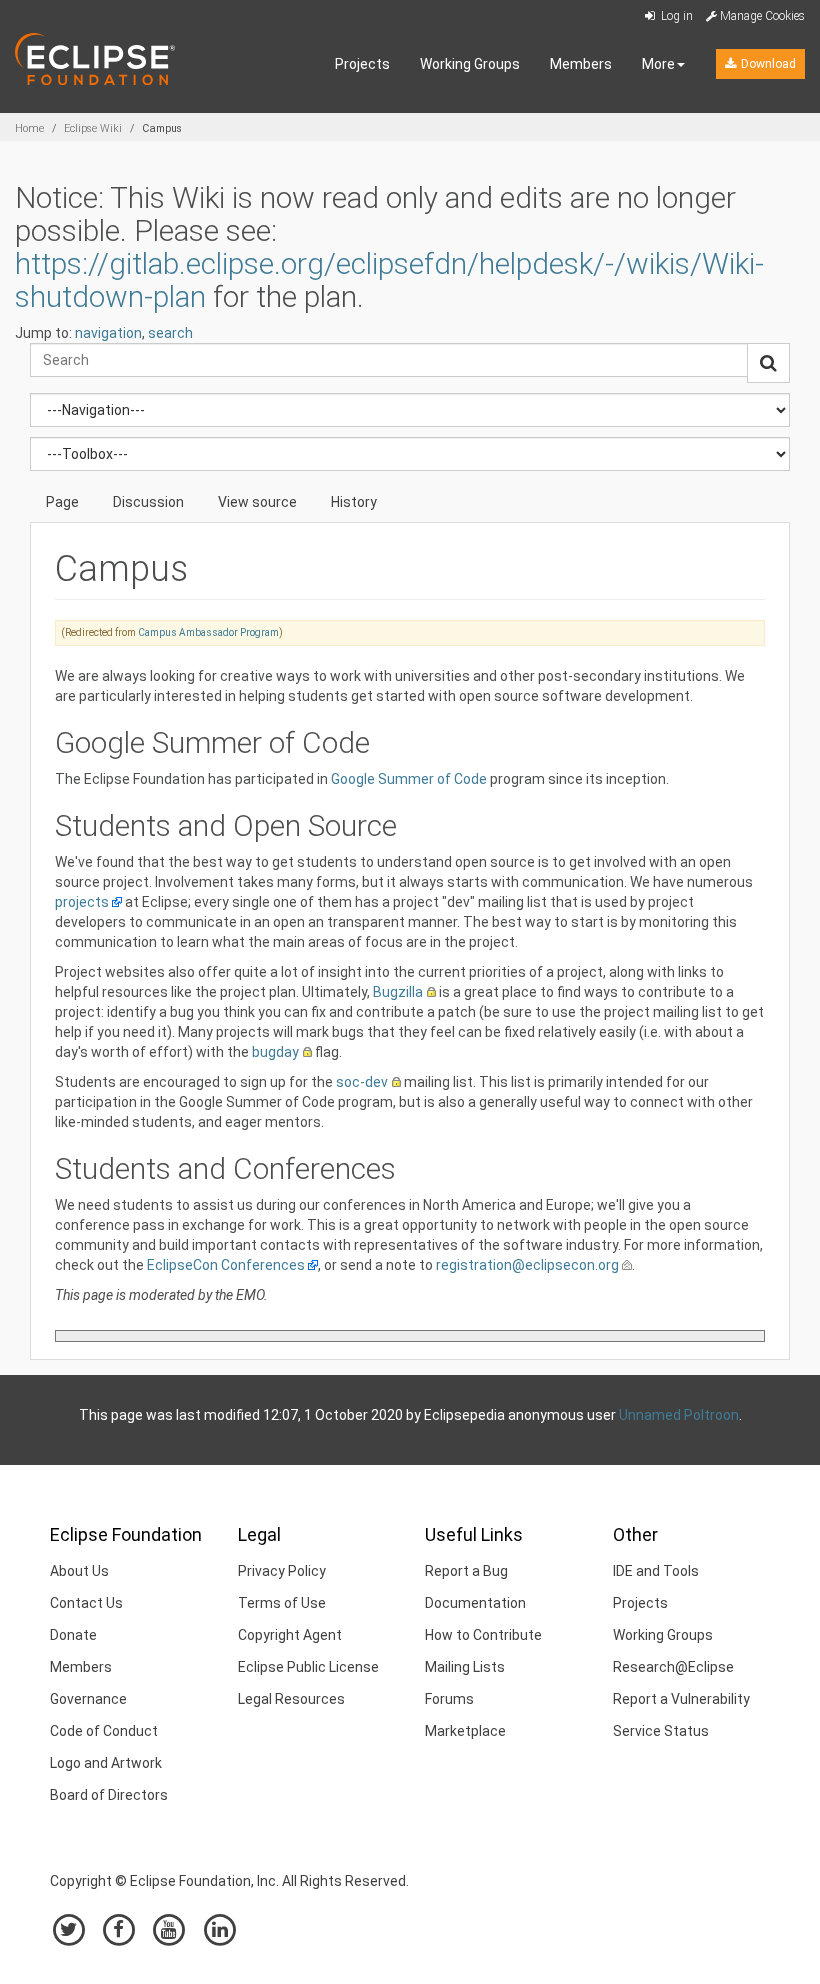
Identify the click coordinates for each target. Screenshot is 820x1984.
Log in (675, 16)
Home (29, 128)
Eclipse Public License (308, 1667)
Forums (449, 1699)
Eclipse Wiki (93, 128)
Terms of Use (282, 1603)
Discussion (148, 502)
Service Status (661, 1731)
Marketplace (465, 1731)
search (170, 333)
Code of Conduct (104, 1731)
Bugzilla (398, 992)
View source (257, 502)
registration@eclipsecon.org (527, 1265)
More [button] (658, 64)
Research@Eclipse (673, 1667)
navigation (108, 333)
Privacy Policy (282, 1571)
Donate (73, 1635)
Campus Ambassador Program (208, 632)
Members (581, 64)
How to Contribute (483, 1635)
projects (82, 902)
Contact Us (86, 1603)
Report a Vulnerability (681, 1699)
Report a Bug (466, 1571)
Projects (362, 64)
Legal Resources (291, 1699)
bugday (275, 1052)
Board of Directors (109, 1795)
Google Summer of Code (409, 779)
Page (62, 502)
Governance (88, 1699)
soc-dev (362, 1082)
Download (767, 64)
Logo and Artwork (106, 1763)
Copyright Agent (290, 1635)
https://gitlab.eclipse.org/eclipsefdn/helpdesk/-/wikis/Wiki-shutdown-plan (389, 280)
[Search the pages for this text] (768, 363)
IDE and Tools (656, 1571)
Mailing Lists (465, 1667)
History (354, 502)
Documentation (475, 1603)
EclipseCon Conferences (226, 1265)
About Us (79, 1571)
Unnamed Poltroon (679, 1415)
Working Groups (470, 64)
